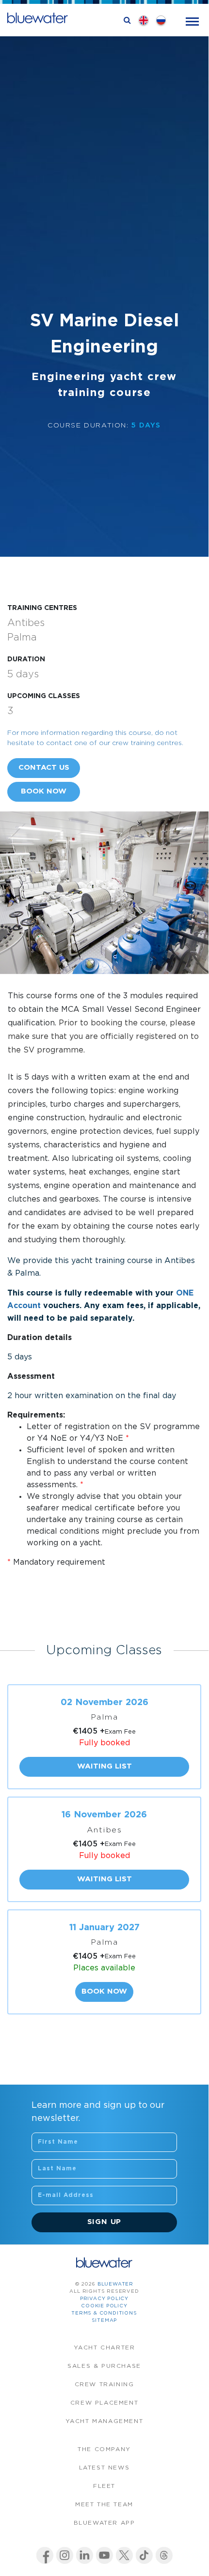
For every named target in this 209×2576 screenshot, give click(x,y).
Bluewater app (104, 2523)
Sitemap (104, 2321)
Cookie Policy (104, 2306)
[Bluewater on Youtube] (104, 2555)
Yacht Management (104, 2421)
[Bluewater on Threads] (164, 2555)
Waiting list (104, 1766)
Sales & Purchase (104, 2366)
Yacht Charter (104, 2348)
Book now (44, 791)
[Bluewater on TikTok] (144, 2555)
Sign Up (104, 2222)
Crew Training (104, 2385)
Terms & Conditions (104, 2313)
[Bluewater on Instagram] (65, 2555)
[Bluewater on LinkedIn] (85, 2555)
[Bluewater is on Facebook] (45, 2555)
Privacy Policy (104, 2299)
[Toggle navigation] (192, 21)
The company (104, 2449)
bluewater (115, 2284)
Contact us (44, 768)
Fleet (104, 2486)
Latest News (104, 2468)
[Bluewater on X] (124, 2555)
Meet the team (104, 2505)
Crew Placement (104, 2403)
